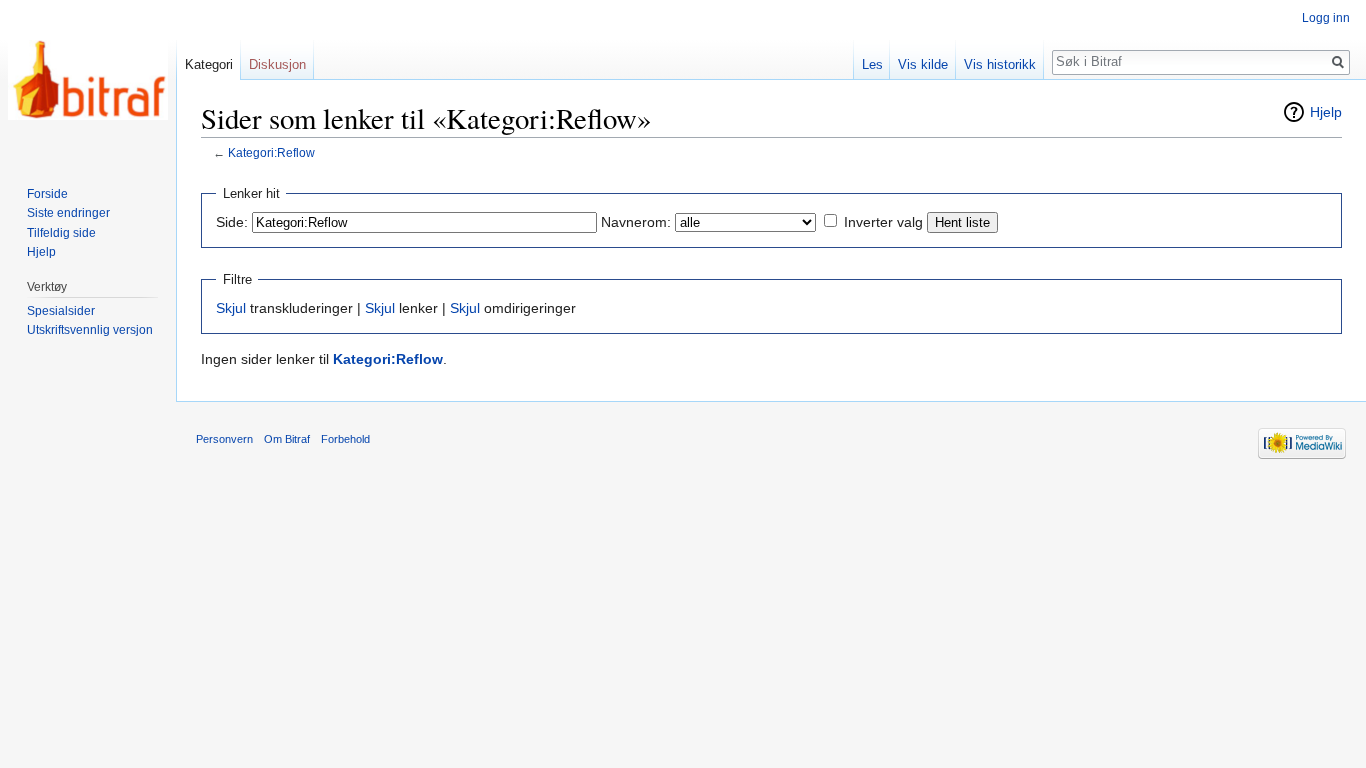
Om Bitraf (287, 439)
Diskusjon (277, 64)
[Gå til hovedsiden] (88, 80)
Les (872, 64)
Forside (47, 194)
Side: (232, 222)
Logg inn (1326, 18)
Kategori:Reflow (271, 152)
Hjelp (1326, 112)
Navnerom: (636, 222)
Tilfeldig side (61, 233)
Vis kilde (923, 64)
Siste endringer (68, 213)
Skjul (231, 308)
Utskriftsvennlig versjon (90, 330)
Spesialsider (61, 311)
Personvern (224, 439)
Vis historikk (1000, 64)
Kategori (209, 64)
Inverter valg (883, 222)
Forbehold (345, 439)
